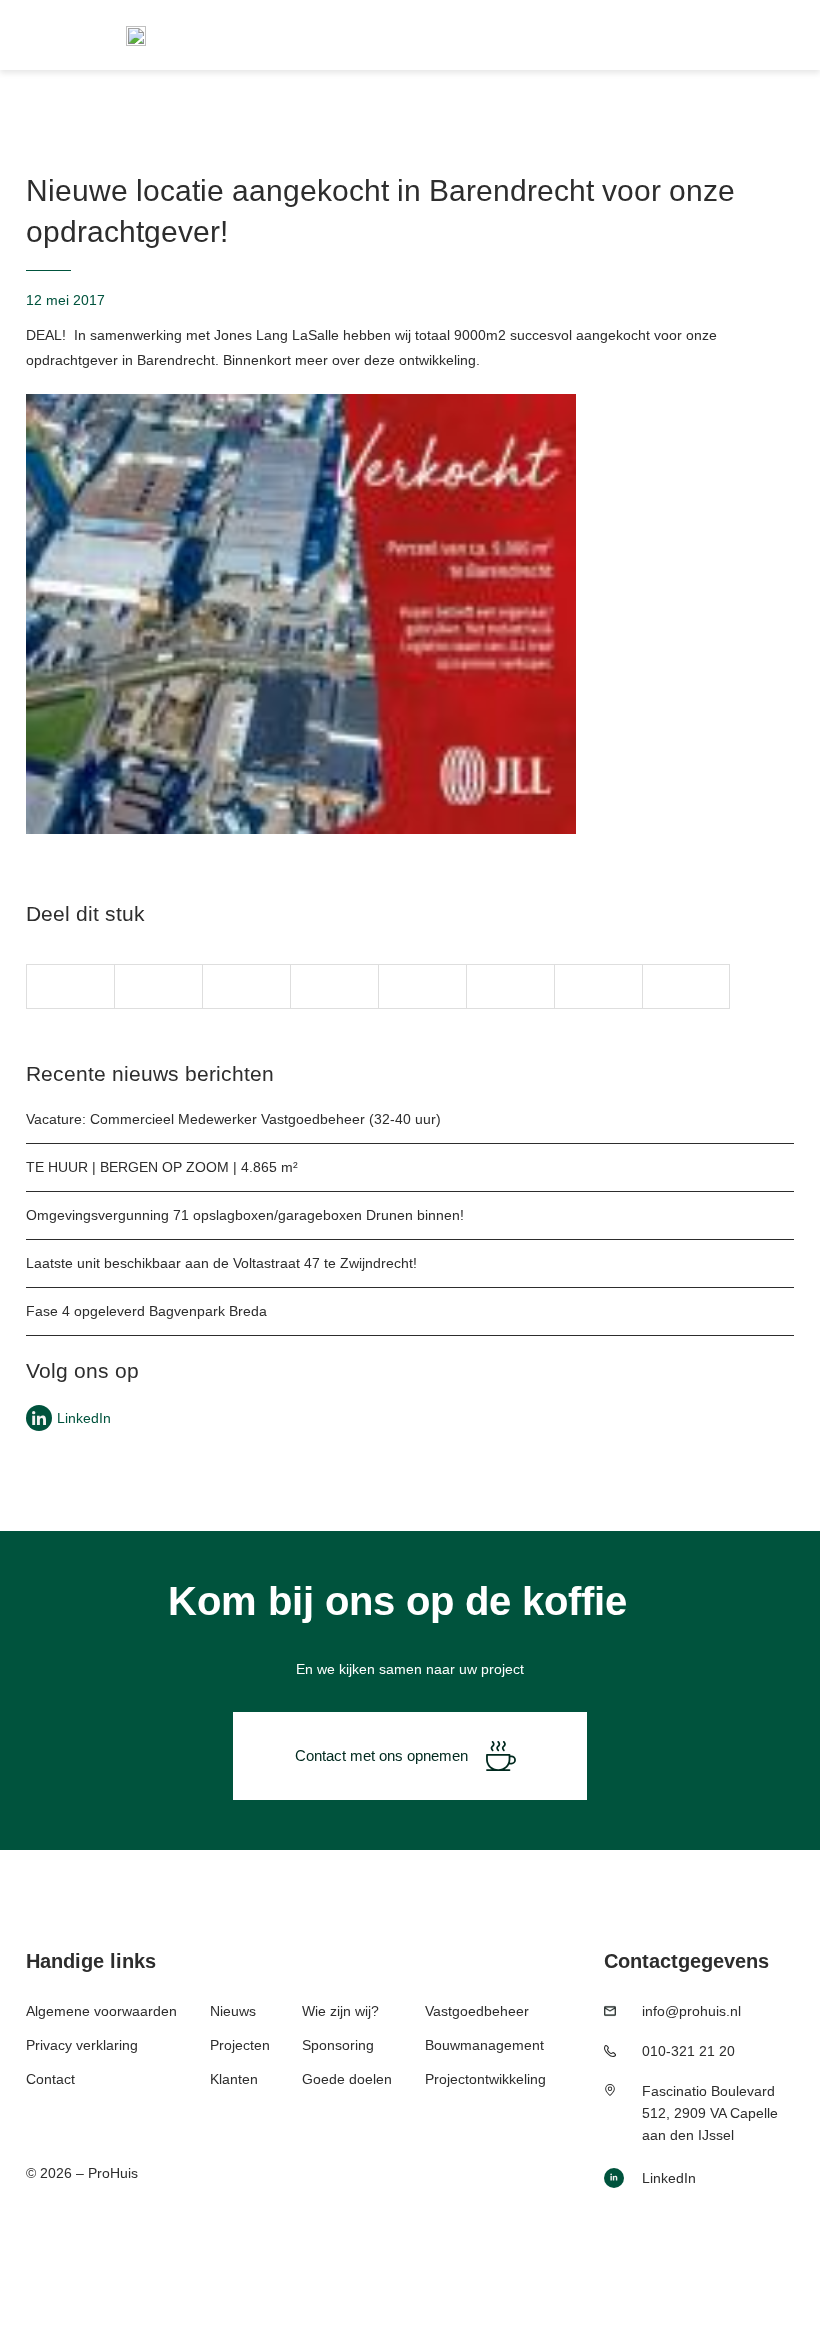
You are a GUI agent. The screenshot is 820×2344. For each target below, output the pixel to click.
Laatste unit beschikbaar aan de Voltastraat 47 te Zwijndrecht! (221, 1263)
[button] (70, 986)
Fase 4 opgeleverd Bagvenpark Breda (146, 1311)
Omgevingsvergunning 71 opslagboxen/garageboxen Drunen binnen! (245, 1215)
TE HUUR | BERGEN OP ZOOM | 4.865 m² (162, 1167)
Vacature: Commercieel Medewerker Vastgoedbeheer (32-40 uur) (233, 1119)
